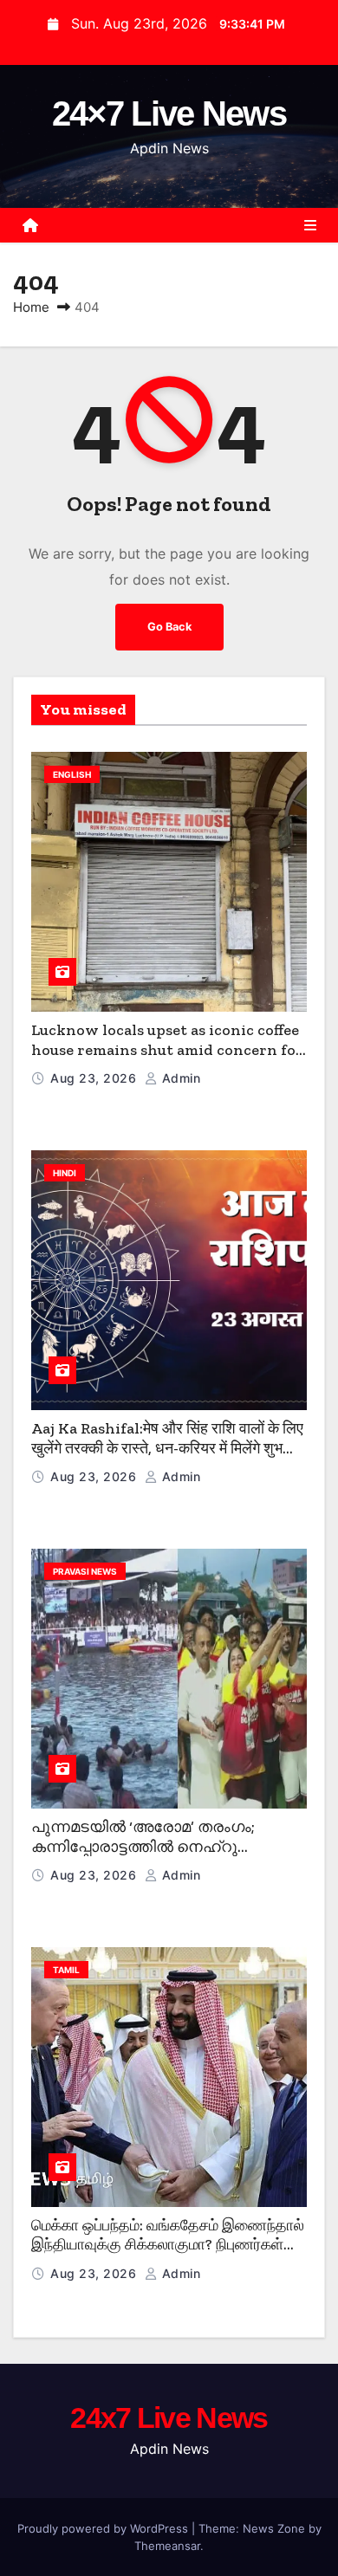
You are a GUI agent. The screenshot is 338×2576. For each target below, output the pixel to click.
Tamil (66, 1970)
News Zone (274, 2528)
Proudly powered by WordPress (104, 2528)
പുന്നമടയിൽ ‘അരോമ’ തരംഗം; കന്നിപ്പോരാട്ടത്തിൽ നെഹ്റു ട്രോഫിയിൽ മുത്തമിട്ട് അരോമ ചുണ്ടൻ (143, 1856)
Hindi (65, 1173)
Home (31, 307)
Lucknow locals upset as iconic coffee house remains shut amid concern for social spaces (167, 1049)
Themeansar (167, 2546)
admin (179, 1078)
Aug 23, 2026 (95, 1078)
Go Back (169, 627)
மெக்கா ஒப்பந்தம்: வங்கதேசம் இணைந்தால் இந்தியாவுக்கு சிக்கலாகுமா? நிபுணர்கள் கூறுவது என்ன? (168, 2245)
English (72, 774)
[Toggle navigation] (310, 225)
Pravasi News (85, 1571)
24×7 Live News (169, 113)
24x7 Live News (169, 2417)
